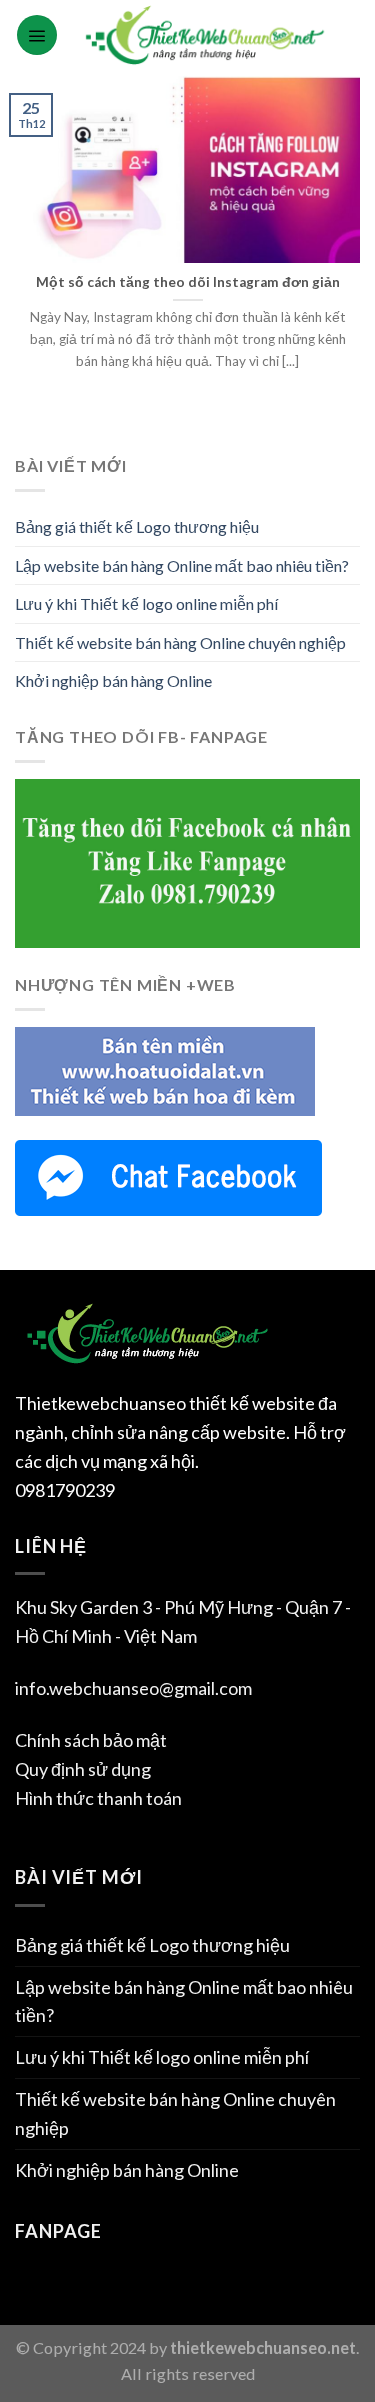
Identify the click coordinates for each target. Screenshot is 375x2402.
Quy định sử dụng (83, 1769)
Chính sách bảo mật (91, 1740)
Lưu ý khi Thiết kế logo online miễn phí (146, 603)
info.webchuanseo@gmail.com (133, 1688)
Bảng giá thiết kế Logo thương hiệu (137, 526)
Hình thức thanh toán (98, 1798)
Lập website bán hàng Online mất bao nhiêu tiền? (182, 565)
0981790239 (65, 1490)
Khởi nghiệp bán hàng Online (113, 680)
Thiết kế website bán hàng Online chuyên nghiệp (180, 642)
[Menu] (37, 35)
